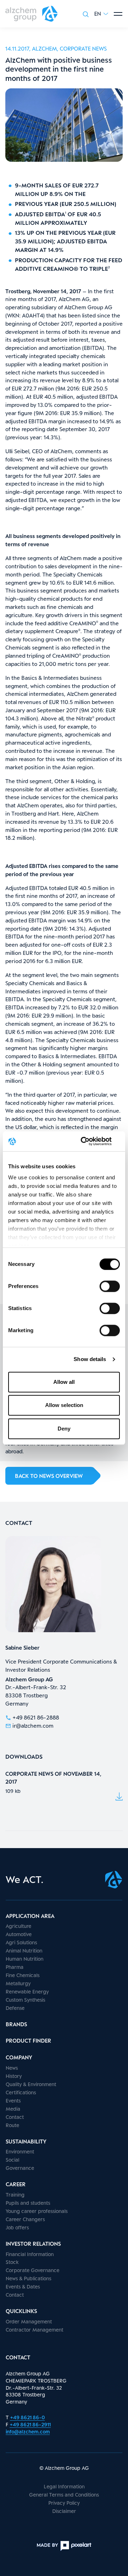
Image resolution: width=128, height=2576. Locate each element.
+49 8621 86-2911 (30, 2424)
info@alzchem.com (28, 2432)
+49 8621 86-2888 (36, 1717)
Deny (64, 1429)
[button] (101, 14)
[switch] (110, 1286)
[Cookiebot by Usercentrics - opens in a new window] (90, 1141)
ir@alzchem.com (33, 1726)
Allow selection (64, 1405)
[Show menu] (118, 14)
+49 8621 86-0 (27, 2417)
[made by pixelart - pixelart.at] (64, 2546)
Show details (90, 1359)
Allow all (64, 1382)
